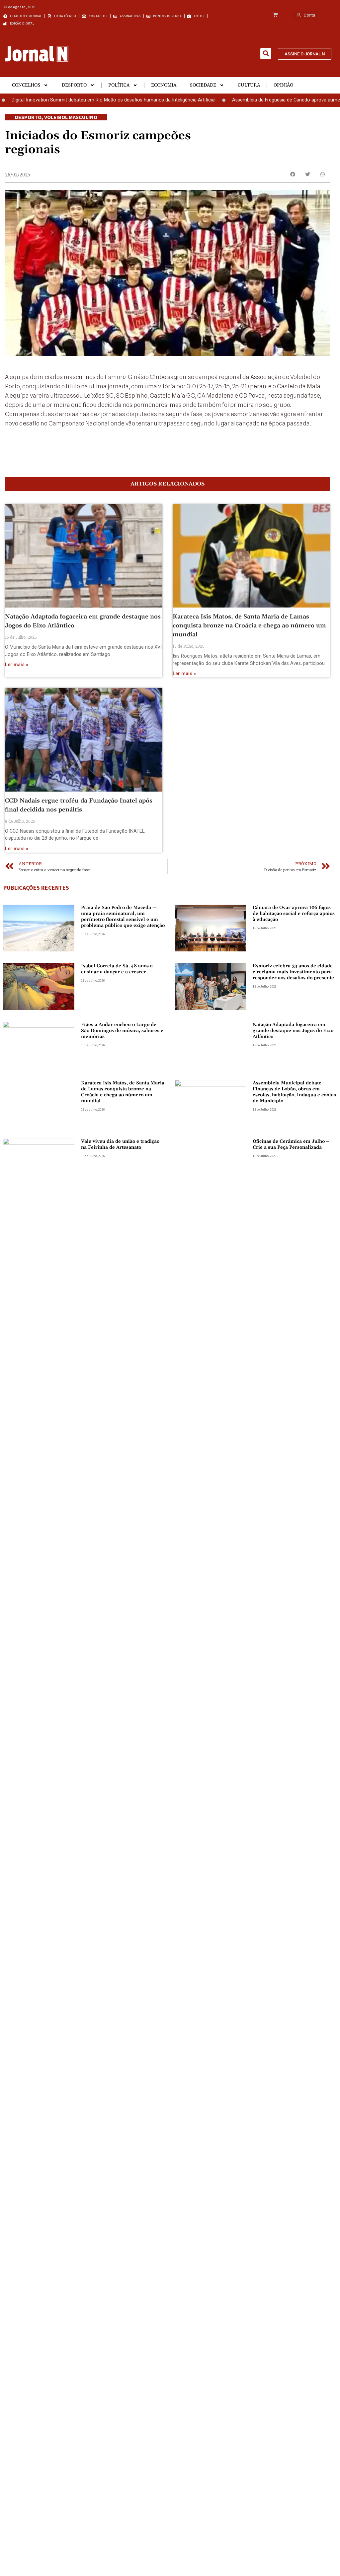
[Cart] (275, 15)
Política (119, 85)
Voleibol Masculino (71, 117)
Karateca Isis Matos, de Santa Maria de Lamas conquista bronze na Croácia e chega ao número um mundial (249, 626)
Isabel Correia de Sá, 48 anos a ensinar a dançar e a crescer (117, 969)
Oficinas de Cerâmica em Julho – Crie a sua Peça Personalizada (291, 1144)
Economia (164, 85)
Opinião (283, 85)
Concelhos (26, 85)
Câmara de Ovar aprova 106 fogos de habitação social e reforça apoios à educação (294, 914)
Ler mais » (17, 665)
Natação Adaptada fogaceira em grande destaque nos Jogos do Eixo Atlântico (293, 1031)
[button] (266, 54)
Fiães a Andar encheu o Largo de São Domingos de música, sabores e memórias (122, 1031)
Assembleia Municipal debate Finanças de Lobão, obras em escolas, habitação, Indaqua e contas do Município (294, 1092)
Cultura (249, 85)
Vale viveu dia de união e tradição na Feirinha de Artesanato (120, 1144)
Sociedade (203, 85)
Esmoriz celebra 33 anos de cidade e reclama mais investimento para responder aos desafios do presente (293, 972)
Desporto (74, 85)
